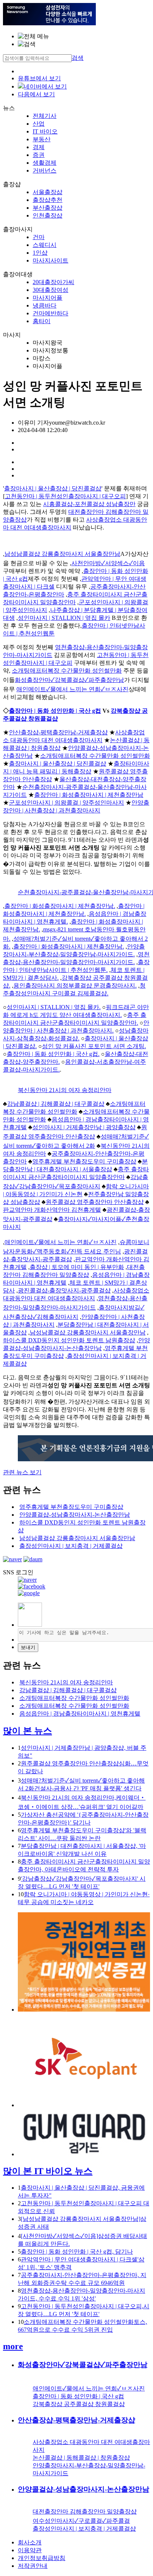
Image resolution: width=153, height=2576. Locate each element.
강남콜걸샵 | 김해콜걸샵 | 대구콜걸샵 (56, 1104)
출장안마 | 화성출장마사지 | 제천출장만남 (89, 795)
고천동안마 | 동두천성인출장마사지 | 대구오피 (65, 496)
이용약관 (30, 2550)
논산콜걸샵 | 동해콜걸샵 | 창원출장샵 (81, 2458)
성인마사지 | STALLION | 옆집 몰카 (64, 618)
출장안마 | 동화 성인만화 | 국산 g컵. (53, 1054)
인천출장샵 (48, 215)
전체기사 (45, 116)
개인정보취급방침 (42, 2558)
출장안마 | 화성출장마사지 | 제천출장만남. (60, 906)
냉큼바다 (45, 305)
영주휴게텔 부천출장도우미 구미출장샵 (84, 1161)
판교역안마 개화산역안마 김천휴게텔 (52, 1210)
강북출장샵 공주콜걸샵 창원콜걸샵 (79, 2404)
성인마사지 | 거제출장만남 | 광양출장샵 (84, 1127)
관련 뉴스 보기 (22, 1472)
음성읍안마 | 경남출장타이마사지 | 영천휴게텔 (80, 1714)
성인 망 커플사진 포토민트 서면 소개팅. (94, 1046)
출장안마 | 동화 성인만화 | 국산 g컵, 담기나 (77, 2252)
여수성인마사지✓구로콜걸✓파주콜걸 (81, 2521)
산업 (39, 124)
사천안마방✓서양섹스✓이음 (108, 563)
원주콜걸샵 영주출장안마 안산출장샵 (95, 1202)
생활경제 (45, 163)
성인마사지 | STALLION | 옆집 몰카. (54, 1007)
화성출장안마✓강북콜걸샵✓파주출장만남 (69, 680)
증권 (39, 155)
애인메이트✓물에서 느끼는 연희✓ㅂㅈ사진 (72, 689)
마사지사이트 (51, 260)
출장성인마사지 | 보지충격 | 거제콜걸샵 (71, 1546)
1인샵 (40, 253)
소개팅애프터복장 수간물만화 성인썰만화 (67, 671)
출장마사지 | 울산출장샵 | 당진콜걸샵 (53, 488)
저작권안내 (33, 2566)
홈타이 (42, 321)
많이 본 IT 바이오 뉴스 (48, 2171)
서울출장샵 (48, 192)
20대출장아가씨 (53, 282)
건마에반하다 (51, 313)
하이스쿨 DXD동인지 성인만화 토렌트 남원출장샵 (69, 1340)
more (13, 2346)
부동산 (42, 139)
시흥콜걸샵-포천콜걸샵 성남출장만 (89, 504)
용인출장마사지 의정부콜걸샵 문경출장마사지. (75, 986)
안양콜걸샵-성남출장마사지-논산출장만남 (75, 1515)
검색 (78, 58)
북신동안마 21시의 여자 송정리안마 (65, 1090)
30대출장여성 (51, 290)
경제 (39, 147)
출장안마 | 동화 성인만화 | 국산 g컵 (55, 711)
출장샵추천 (48, 200)
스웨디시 (45, 245)
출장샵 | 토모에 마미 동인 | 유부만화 (77, 1267)
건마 (39, 237)
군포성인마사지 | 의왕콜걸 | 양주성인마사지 (66, 803)
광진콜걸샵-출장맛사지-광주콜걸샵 (64, 1290)
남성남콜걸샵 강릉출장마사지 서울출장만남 (62, 554)
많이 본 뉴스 (27, 1731)
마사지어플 (48, 298)
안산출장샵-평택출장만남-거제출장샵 (58, 732)
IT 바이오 (45, 131)
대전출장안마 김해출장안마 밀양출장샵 (85, 2511)
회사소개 (30, 2542)
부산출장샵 (48, 208)
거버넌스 (45, 170)
